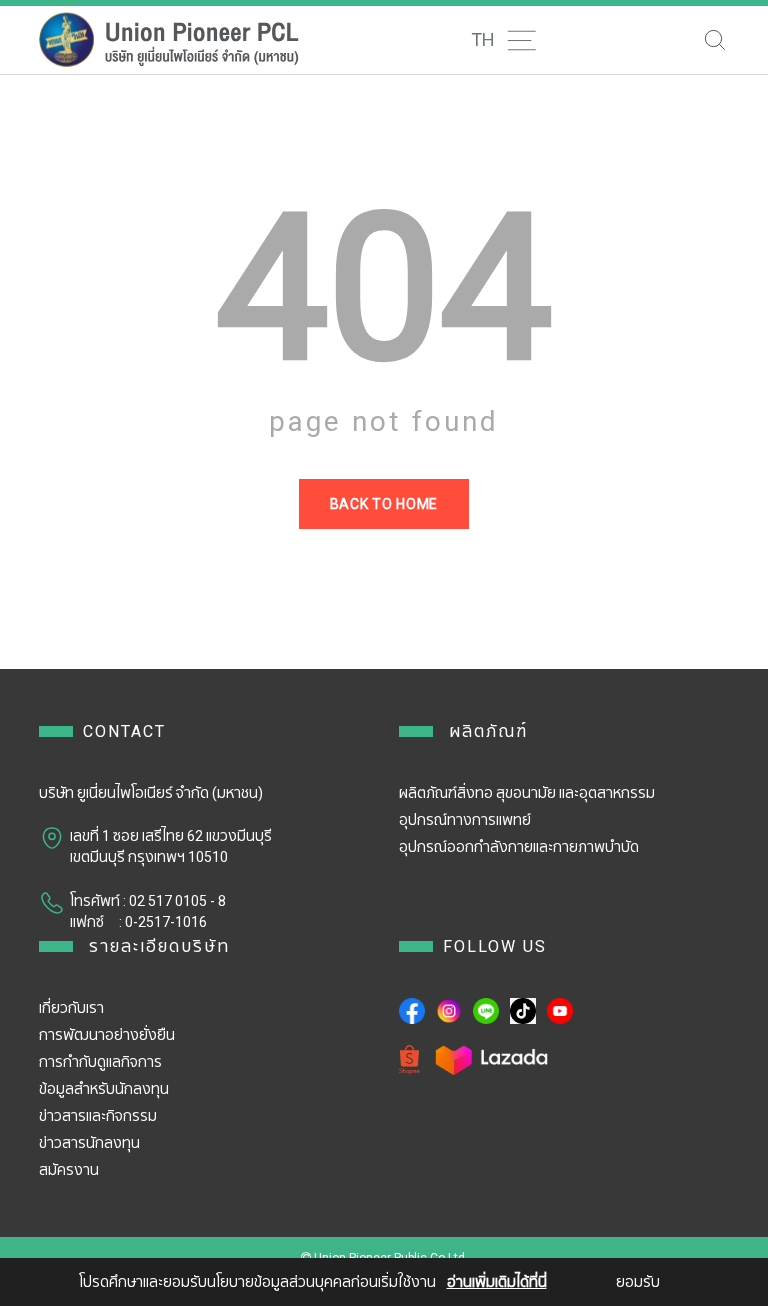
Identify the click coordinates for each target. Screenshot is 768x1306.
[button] (500, 40)
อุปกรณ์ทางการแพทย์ (465, 820)
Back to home (384, 504)
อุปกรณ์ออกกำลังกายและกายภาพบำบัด (519, 847)
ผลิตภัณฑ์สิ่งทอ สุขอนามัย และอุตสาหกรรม (527, 793)
